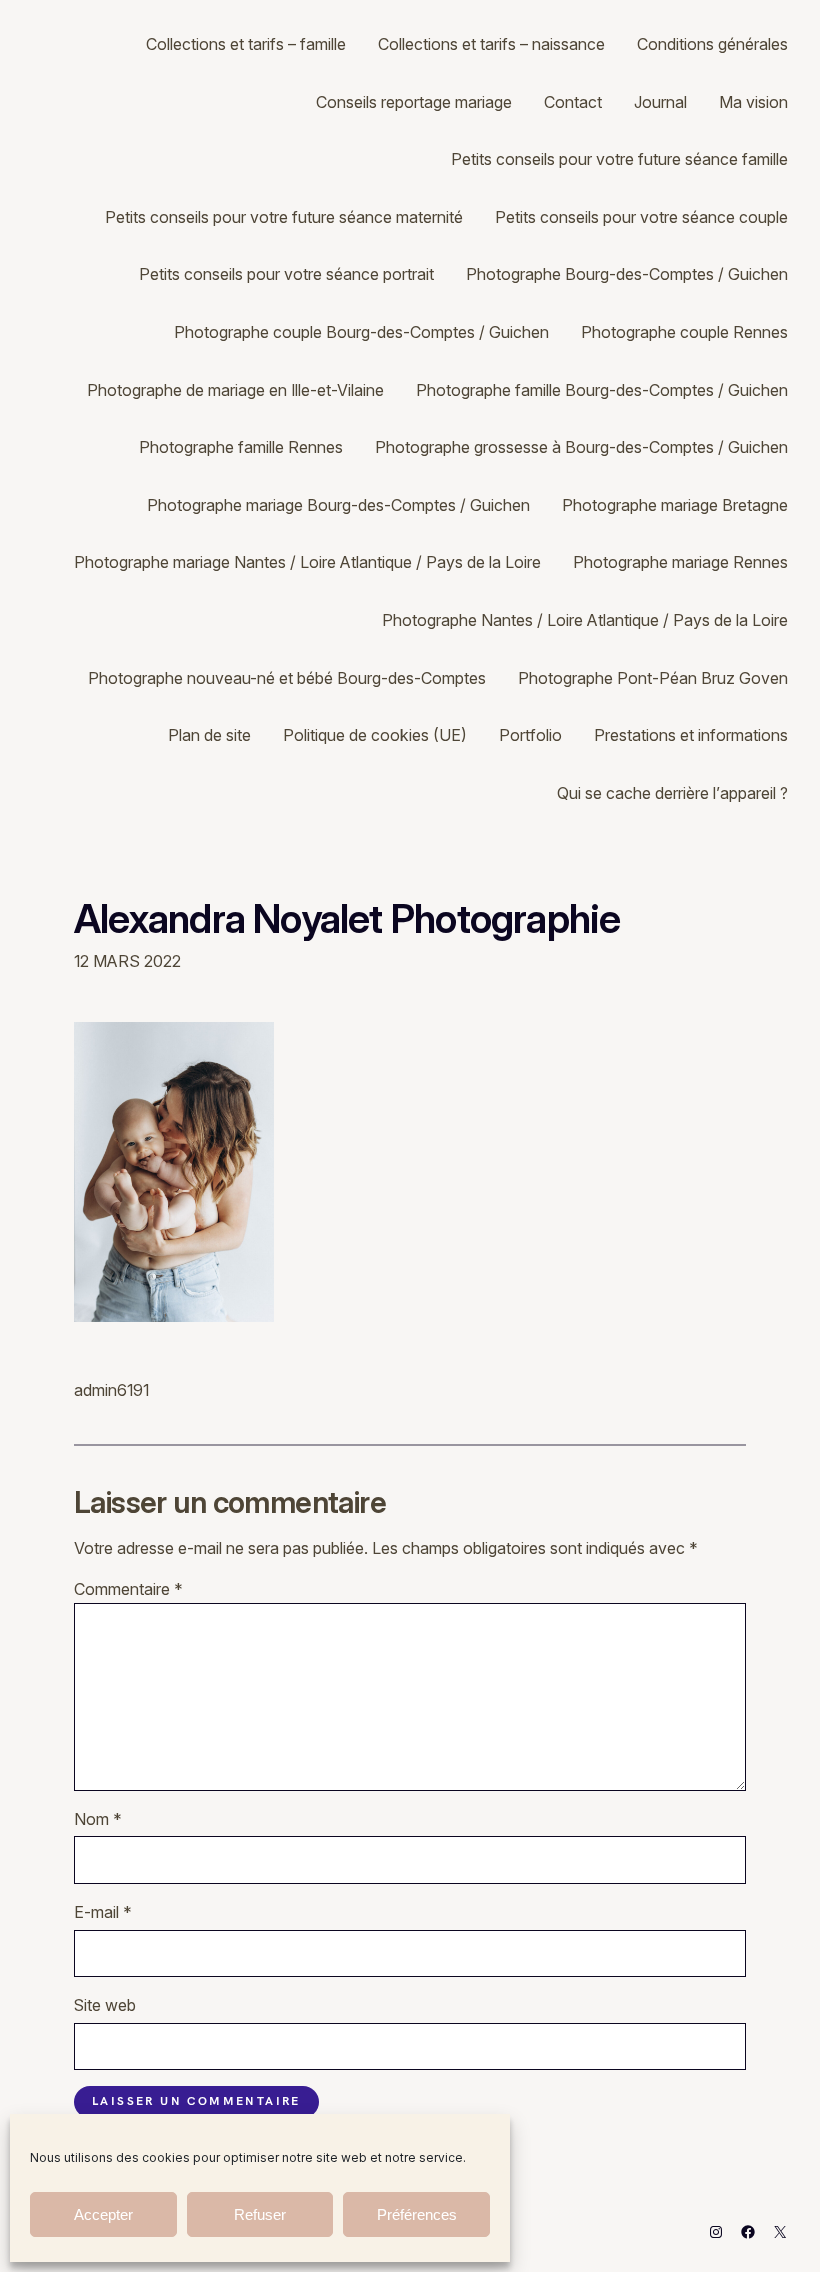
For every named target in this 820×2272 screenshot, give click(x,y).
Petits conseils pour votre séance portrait (286, 274)
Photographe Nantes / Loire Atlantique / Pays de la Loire (585, 620)
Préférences (417, 2214)
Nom (98, 1819)
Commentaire (128, 1589)
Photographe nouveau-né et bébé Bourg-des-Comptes (287, 678)
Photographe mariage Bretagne (675, 505)
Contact (573, 102)
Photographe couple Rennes (684, 332)
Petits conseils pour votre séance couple (641, 217)
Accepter (103, 2214)
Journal (660, 102)
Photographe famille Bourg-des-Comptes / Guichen (602, 390)
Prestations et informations (691, 735)
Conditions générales (712, 44)
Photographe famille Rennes (241, 447)
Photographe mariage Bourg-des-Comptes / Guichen (338, 505)
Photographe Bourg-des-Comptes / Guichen (627, 274)
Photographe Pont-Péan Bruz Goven (653, 678)
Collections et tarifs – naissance (491, 44)
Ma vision (753, 102)
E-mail (103, 1912)
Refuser (260, 2214)
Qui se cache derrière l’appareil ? (672, 793)
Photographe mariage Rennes (680, 562)
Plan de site (209, 735)
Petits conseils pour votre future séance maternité (284, 217)
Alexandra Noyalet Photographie (347, 918)
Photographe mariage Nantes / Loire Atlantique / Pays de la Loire (307, 562)
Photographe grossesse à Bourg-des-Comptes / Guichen (581, 447)
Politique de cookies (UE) (375, 735)
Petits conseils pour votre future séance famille (619, 159)
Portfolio (530, 735)
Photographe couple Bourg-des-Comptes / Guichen (361, 332)
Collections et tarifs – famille (246, 44)
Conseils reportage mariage (414, 102)
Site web (105, 2005)
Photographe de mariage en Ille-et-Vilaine (235, 390)
